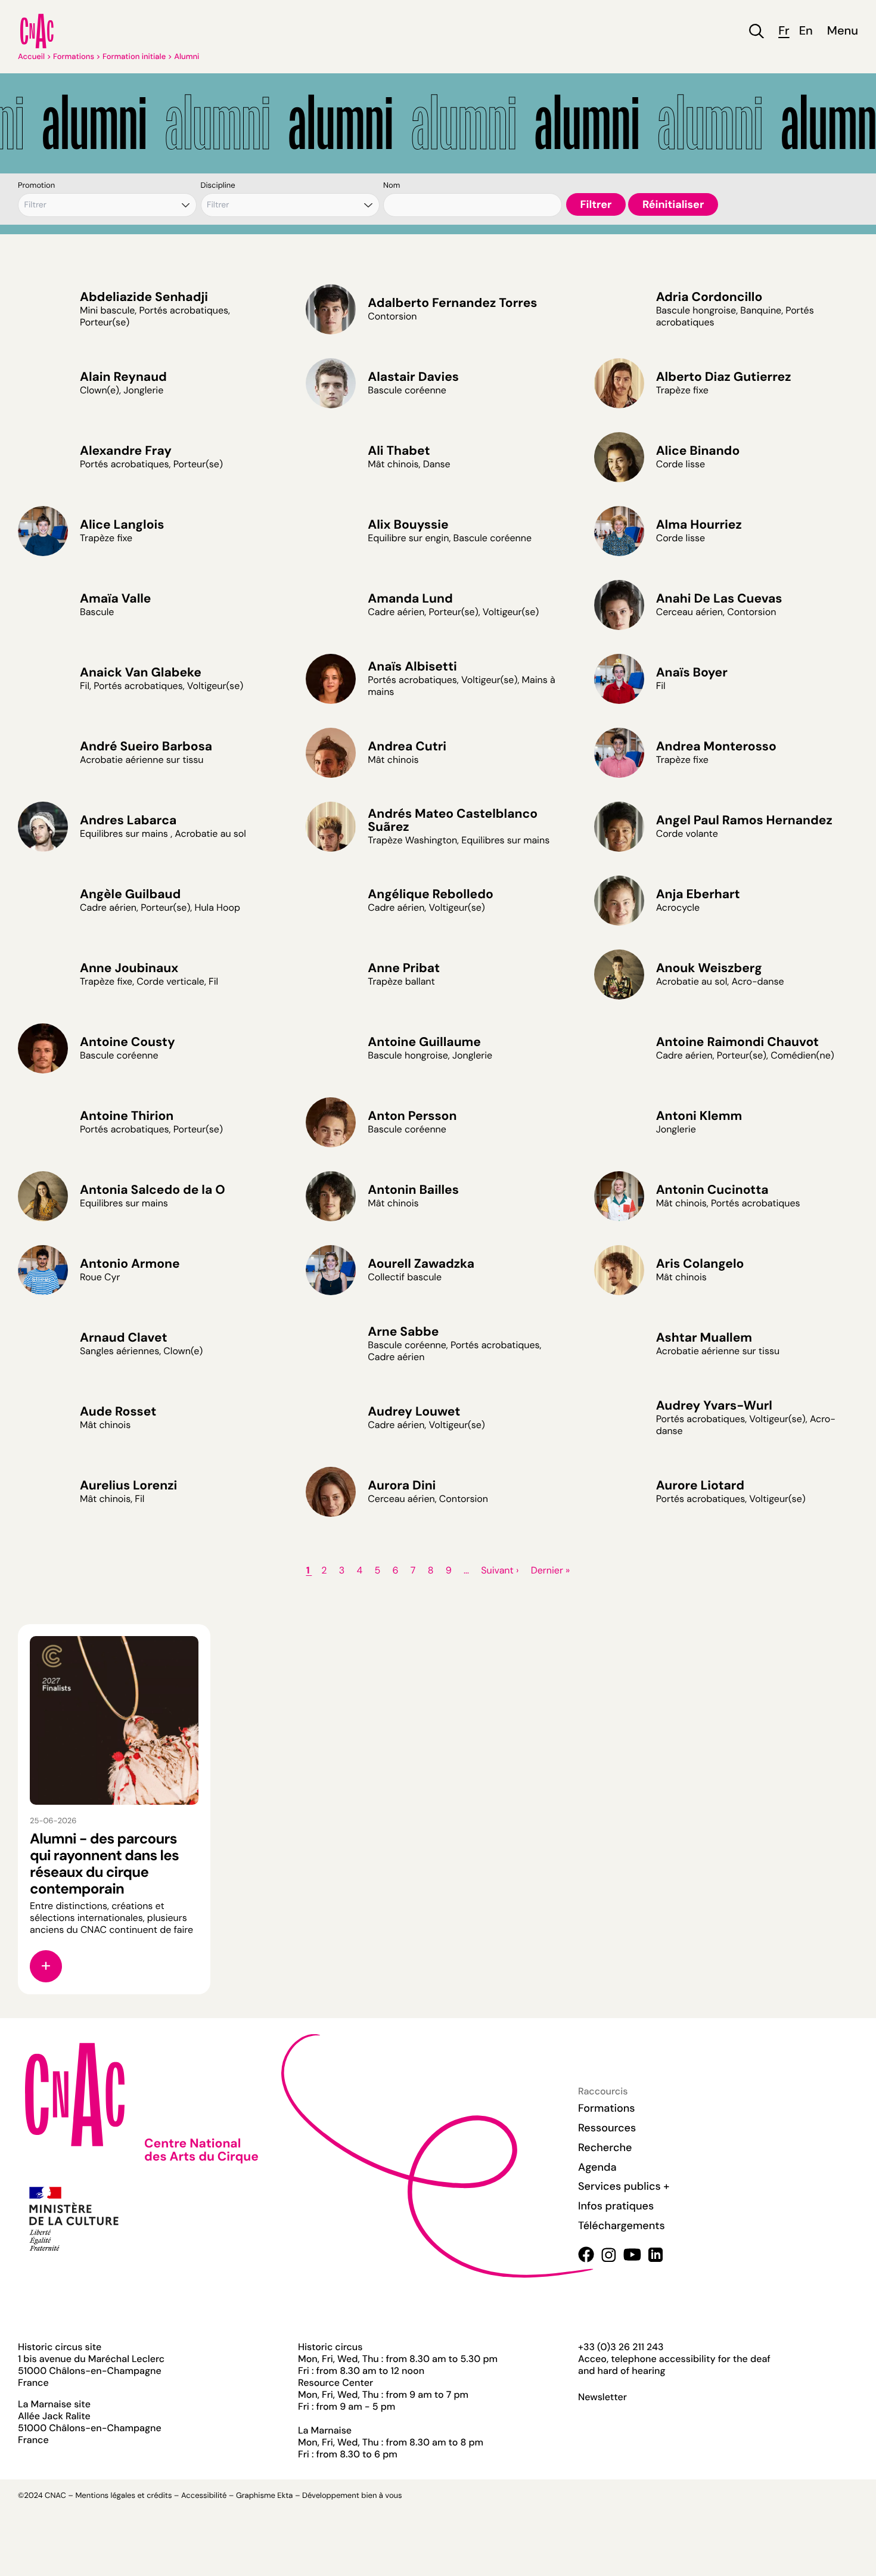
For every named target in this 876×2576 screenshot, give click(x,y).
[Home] (37, 31)
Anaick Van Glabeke (141, 672)
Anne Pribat (404, 968)
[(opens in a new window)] (586, 2254)
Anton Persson (412, 1116)
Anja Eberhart (698, 894)
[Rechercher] (757, 31)
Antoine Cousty (128, 1042)
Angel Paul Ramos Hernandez (744, 820)
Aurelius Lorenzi (128, 1485)
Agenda (597, 2167)
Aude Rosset (118, 1411)
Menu (843, 31)
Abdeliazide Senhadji (144, 297)
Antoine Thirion (127, 1116)
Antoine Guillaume (424, 1042)
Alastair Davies (413, 377)
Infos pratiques (616, 2206)
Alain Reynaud (123, 377)
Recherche (605, 2147)
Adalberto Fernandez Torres (452, 303)
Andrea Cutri (407, 746)
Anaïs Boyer (692, 672)
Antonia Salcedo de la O (153, 1190)
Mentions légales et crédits (123, 2496)
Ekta (285, 2496)
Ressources (607, 2128)
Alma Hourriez (699, 524)
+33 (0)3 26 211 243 (621, 2347)
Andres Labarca (128, 820)
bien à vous (381, 2496)
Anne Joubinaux (129, 968)
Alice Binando (698, 451)
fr (784, 31)
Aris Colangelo (700, 1264)
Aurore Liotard (700, 1485)
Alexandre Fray (126, 451)
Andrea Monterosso (716, 746)
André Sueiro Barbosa (146, 746)
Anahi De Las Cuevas (719, 598)
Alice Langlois (122, 524)
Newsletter (602, 2397)
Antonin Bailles (413, 1190)
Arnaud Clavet (123, 1337)
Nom (392, 186)
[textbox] (46, 205)
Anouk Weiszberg (709, 968)
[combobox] (107, 205)
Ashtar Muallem (704, 1337)
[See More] (46, 1966)
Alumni (187, 57)
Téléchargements (622, 2226)
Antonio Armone (130, 1264)
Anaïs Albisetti (412, 666)
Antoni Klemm (699, 1116)
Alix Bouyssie (408, 524)
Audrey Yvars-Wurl (714, 1405)
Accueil (31, 57)
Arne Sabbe (403, 1332)
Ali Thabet (399, 451)
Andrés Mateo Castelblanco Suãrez (453, 820)
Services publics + (624, 2186)
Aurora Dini (402, 1485)
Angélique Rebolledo (430, 894)
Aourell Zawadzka (421, 1264)
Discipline (218, 186)
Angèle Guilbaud (130, 894)
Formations (74, 57)
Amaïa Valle (116, 598)
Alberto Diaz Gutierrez (724, 377)
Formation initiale (134, 57)
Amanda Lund (410, 598)
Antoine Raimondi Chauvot (737, 1042)
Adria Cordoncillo (709, 297)
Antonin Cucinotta (712, 1190)
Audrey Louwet (414, 1411)
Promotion (36, 186)
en (806, 31)
